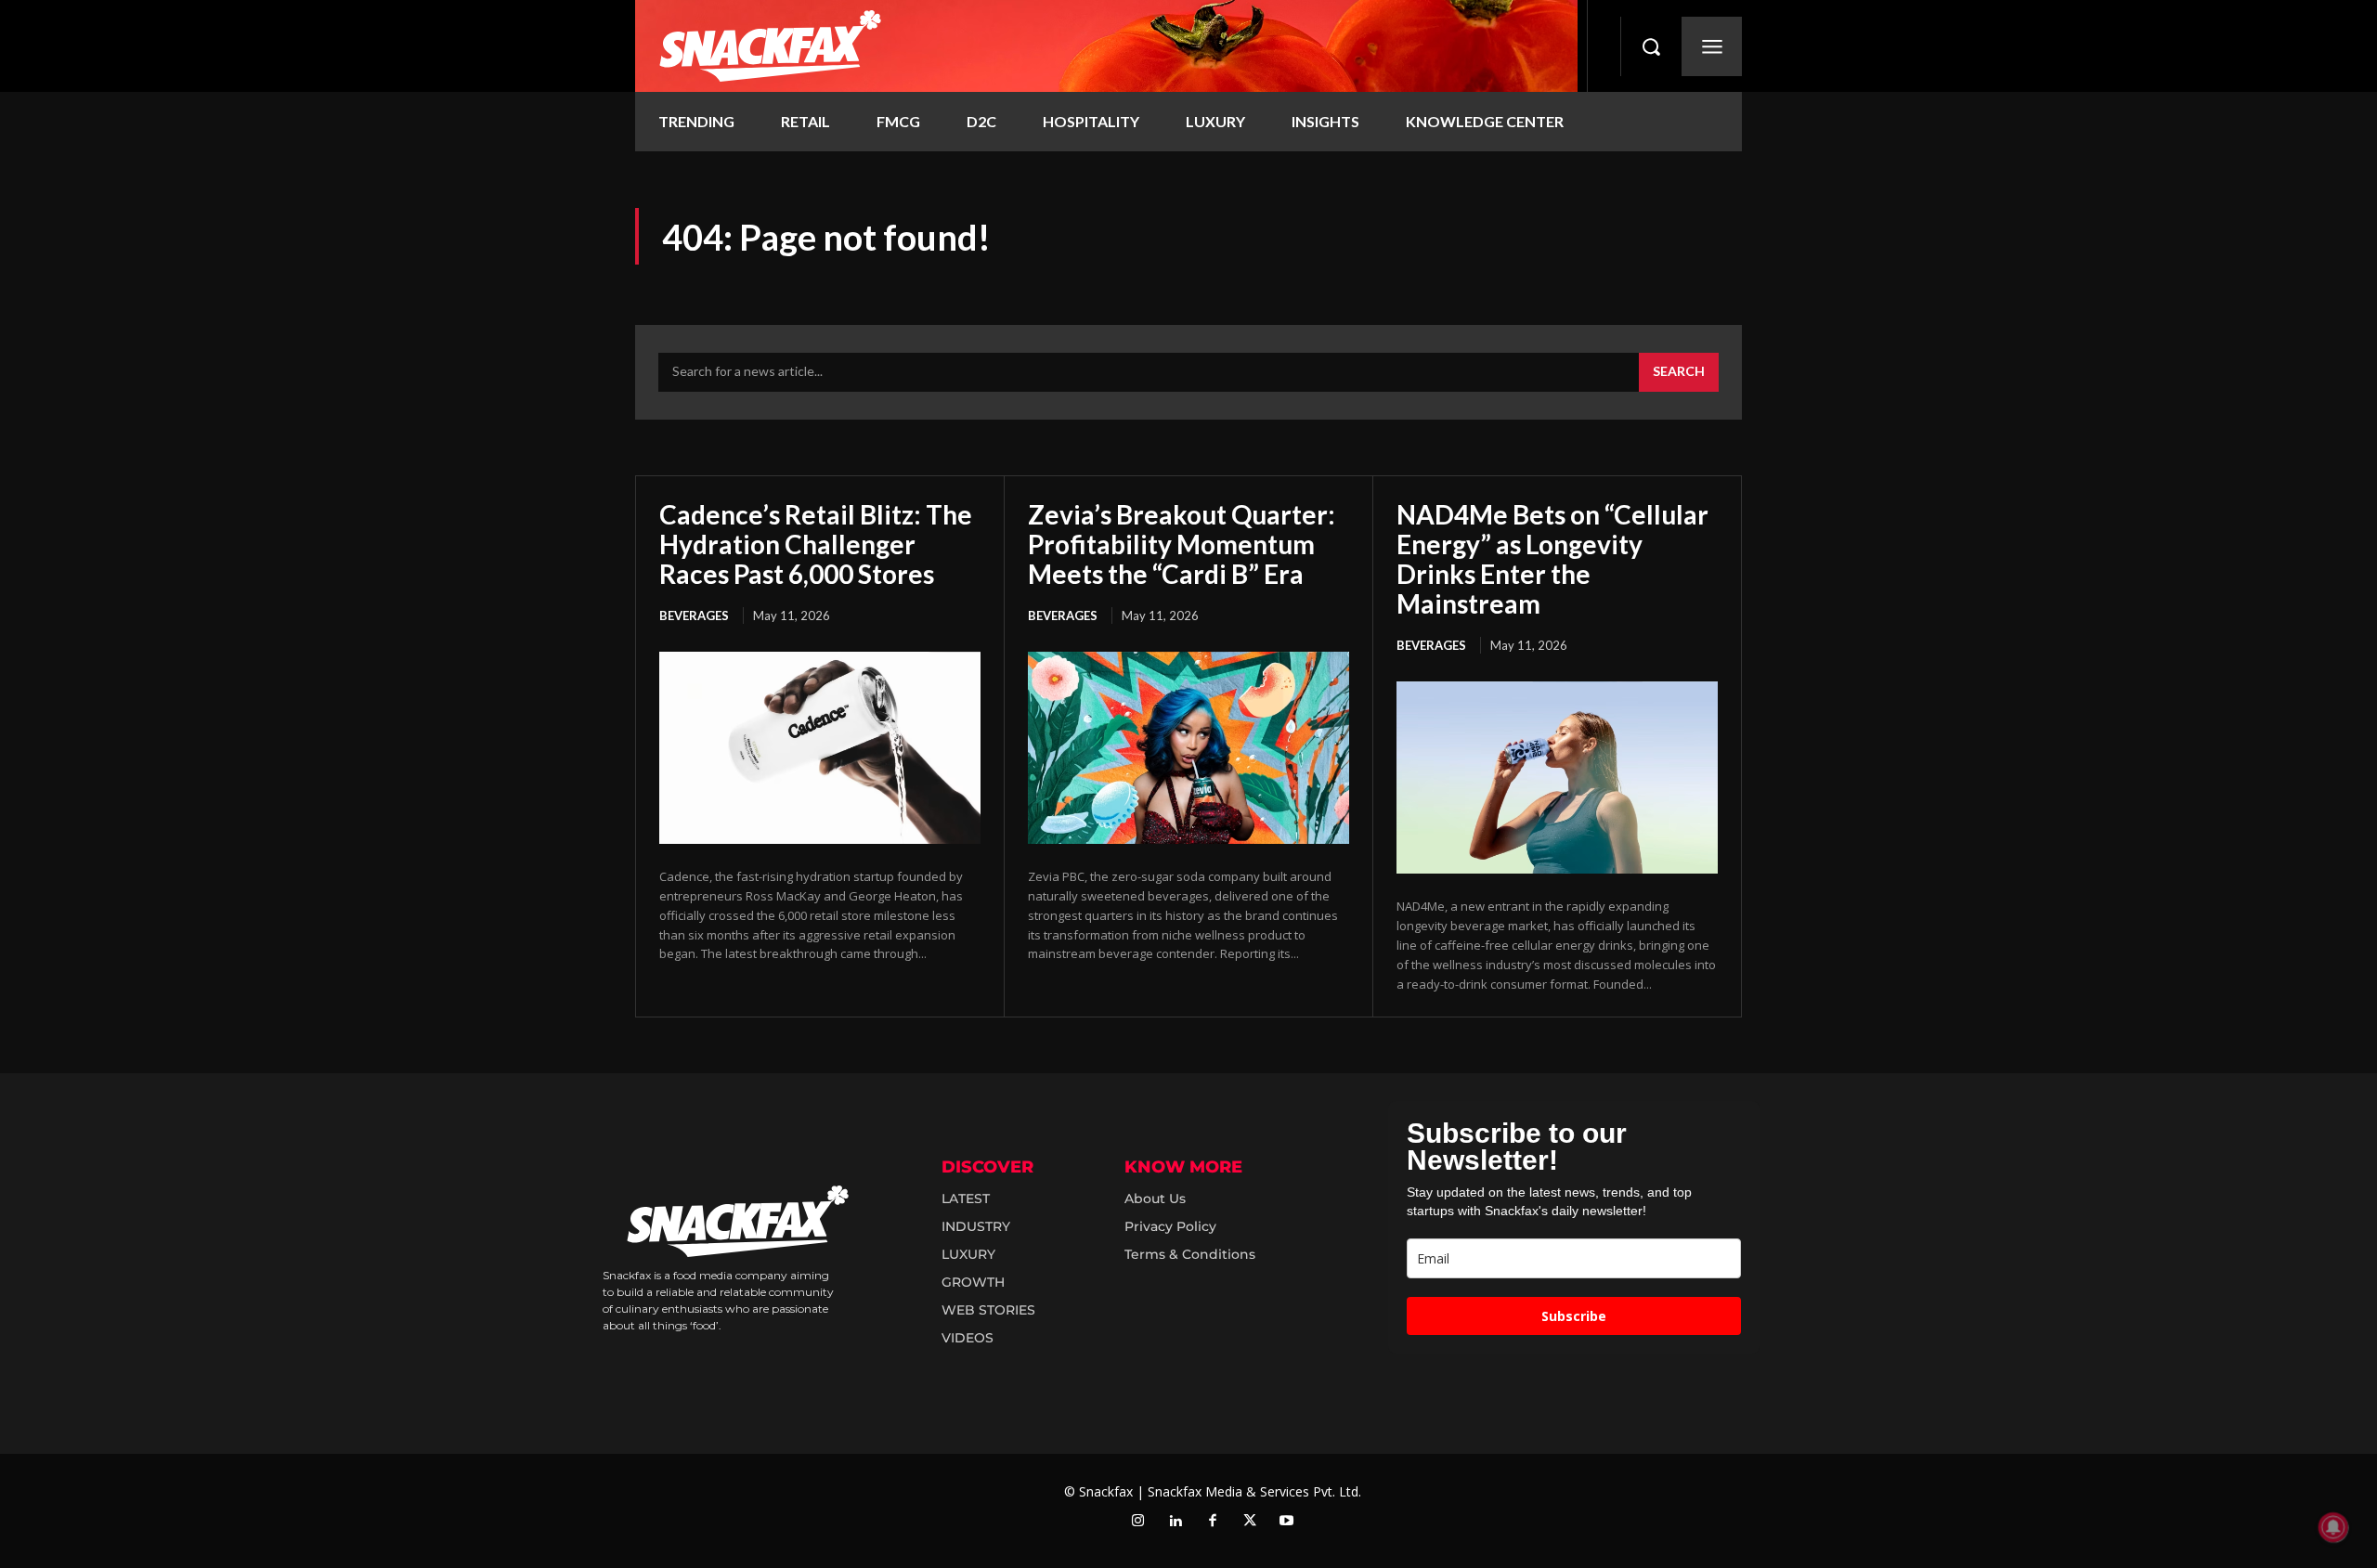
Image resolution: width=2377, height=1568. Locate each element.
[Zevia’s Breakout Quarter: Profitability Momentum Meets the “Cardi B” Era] (1188, 748)
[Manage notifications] (2333, 1527)
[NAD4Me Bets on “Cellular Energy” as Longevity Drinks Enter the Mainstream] (1557, 778)
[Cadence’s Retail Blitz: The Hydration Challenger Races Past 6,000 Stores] (820, 748)
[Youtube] (1287, 1522)
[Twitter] (1250, 1522)
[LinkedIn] (1176, 1522)
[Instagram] (1138, 1522)
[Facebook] (1213, 1522)
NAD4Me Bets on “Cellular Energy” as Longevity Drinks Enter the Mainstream (1552, 559)
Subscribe (1574, 1316)
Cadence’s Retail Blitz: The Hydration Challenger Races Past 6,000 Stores (816, 544)
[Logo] (1106, 46)
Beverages (694, 616)
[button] (1651, 46)
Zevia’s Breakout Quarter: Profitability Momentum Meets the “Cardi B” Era (1182, 544)
